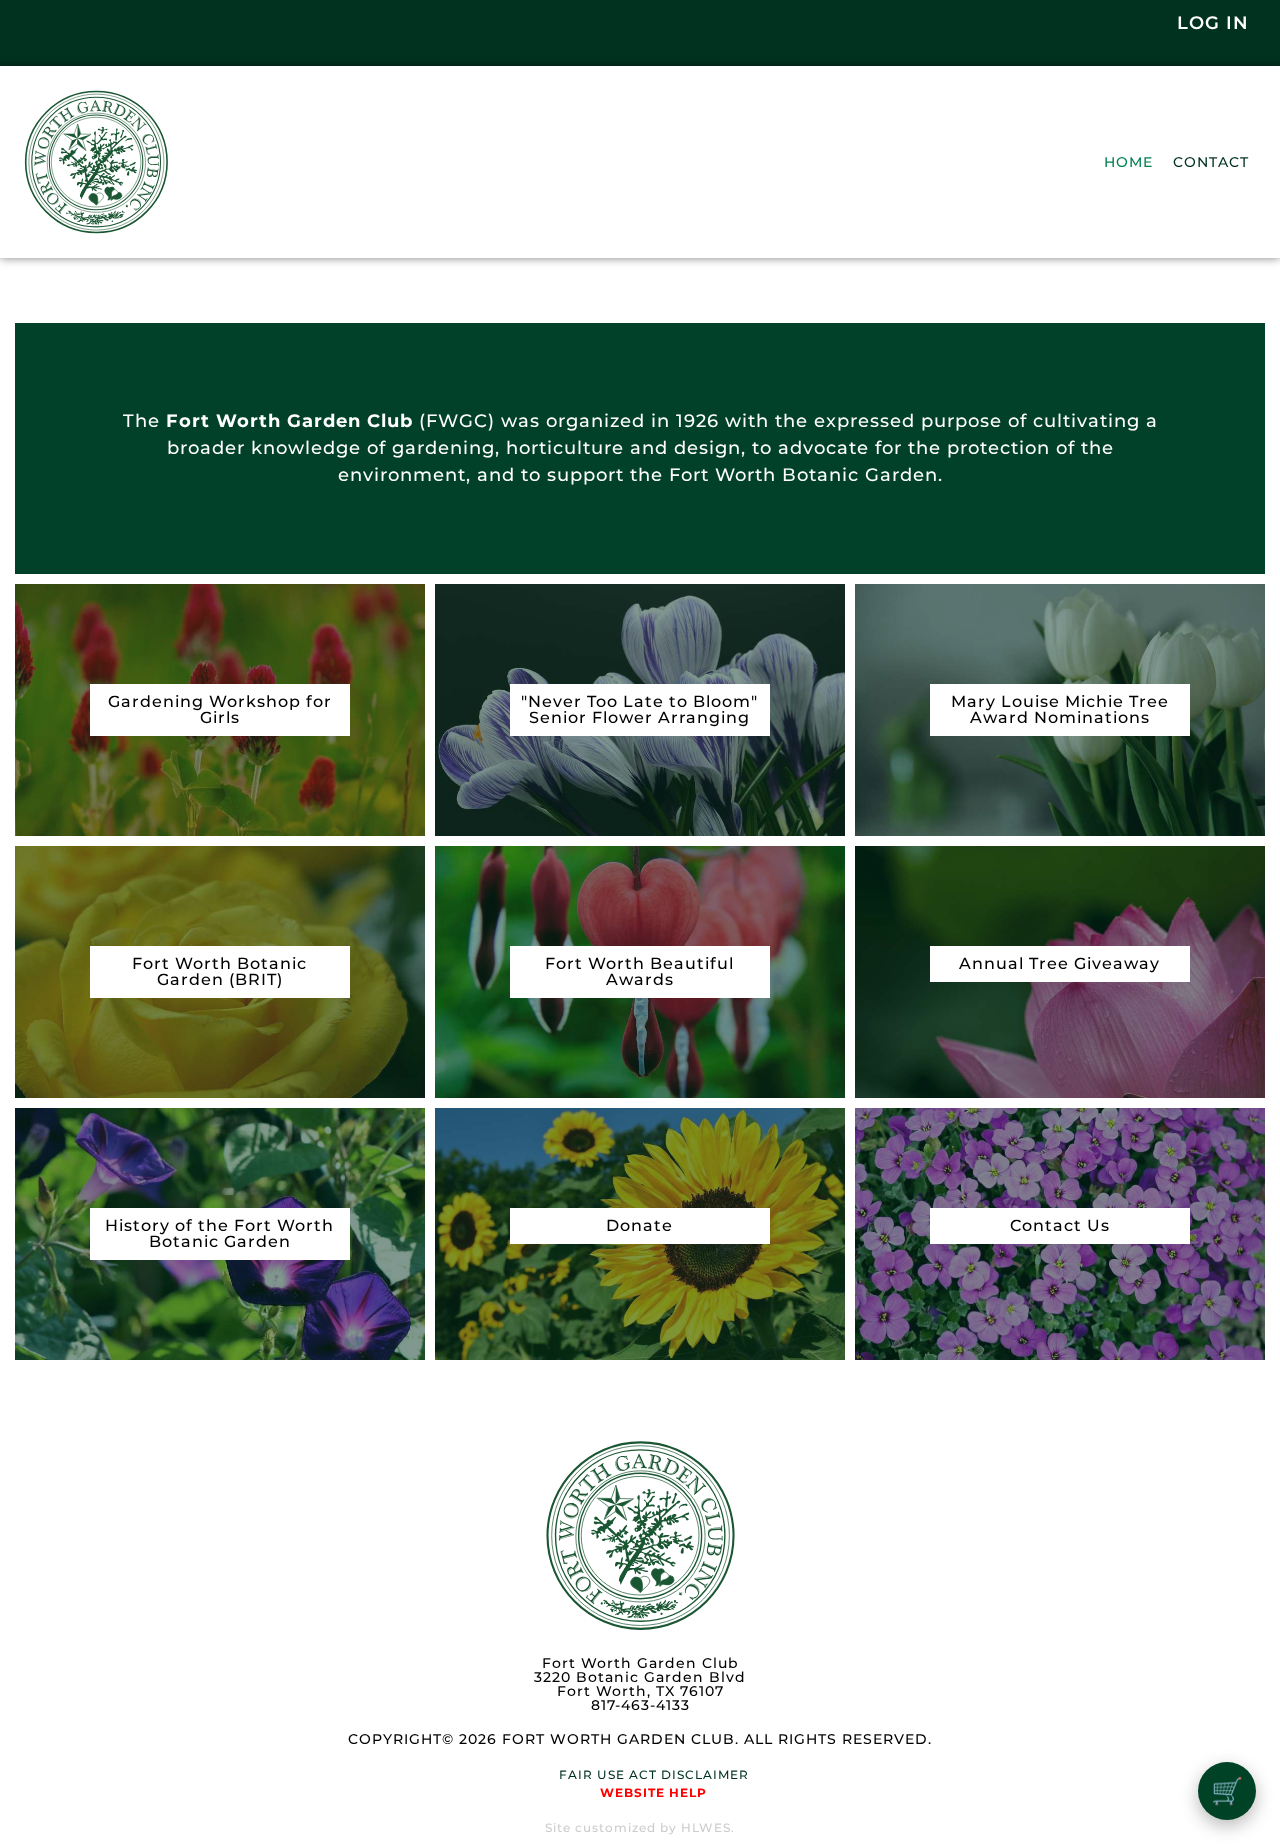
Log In (1213, 23)
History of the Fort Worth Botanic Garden (219, 1233)
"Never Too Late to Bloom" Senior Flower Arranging (639, 709)
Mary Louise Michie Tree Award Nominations (1060, 709)
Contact (1211, 162)
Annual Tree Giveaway (1059, 963)
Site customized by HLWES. (640, 1827)
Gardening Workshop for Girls (220, 709)
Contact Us (1060, 1225)
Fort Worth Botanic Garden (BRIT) (219, 971)
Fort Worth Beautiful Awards (639, 971)
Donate (639, 1225)
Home (1128, 162)
